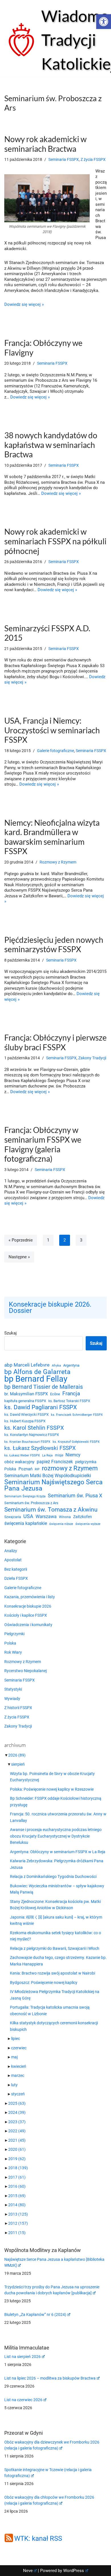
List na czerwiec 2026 (23, 2400)
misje (59, 1455)
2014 (17, 2205)
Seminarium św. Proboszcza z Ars (31, 1503)
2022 (17, 2131)
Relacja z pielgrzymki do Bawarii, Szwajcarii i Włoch (55, 1948)
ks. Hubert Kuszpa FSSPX (25, 1421)
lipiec (16, 2039)
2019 (17, 2159)
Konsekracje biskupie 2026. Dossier (50, 1308)
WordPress (74, 2571)
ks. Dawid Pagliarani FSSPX (41, 1407)
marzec (18, 2075)
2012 (18, 2223)
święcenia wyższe (88, 1524)
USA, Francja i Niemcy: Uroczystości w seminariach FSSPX (52, 730)
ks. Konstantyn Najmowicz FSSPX (32, 1435)
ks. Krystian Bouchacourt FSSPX (27, 1442)
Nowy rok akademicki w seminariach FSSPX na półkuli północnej (55, 541)
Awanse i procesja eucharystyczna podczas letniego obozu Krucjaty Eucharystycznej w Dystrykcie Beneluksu (56, 1836)
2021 (17, 2140)
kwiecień (19, 2066)
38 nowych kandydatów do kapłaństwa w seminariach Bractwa (51, 445)
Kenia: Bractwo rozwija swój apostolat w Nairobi (53, 1973)
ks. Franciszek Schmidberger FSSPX (77, 1415)
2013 (18, 2214)
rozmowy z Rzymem (70, 1468)
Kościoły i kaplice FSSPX (26, 1615)
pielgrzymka (86, 1462)
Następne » (19, 1257)
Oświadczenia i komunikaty (28, 1625)
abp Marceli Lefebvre (27, 1365)
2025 (17, 2103)
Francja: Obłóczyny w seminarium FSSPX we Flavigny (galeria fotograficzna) (43, 1144)
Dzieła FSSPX (16, 1578)
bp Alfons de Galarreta (37, 1372)
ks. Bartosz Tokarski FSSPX (69, 1401)
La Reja (47, 1455)
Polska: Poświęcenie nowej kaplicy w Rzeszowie (52, 1789)
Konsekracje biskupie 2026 (28, 1606)
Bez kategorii (16, 1569)
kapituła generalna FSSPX (25, 1401)
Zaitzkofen (83, 1517)
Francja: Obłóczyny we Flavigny (43, 348)
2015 (17, 2196)
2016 (17, 2186)
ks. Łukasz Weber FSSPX (22, 1455)
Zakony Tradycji (92, 1058)
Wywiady (12, 1699)
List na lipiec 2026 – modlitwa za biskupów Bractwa (50, 2378)
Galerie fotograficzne (55, 751)
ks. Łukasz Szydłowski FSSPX (40, 1448)
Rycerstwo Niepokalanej (25, 1671)
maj (14, 2057)
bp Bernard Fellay (36, 1379)
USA (28, 1516)
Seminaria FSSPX (64, 159)
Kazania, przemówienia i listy (30, 1597)
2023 (17, 2122)
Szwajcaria (13, 1517)
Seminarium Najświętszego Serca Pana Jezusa (54, 1486)
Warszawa (46, 1517)
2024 (17, 2112)
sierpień (18, 1764)
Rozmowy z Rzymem (58, 862)
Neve (28, 2571)
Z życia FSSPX (93, 159)
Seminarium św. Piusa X (75, 1495)
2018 (18, 2168)
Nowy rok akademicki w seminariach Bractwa (45, 144)
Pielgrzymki (14, 1634)
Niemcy (73, 1455)
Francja (71, 1394)
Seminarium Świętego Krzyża (25, 1496)
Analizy (11, 1551)
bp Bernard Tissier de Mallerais (44, 1387)
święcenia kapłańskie (26, 1523)
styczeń (18, 2094)
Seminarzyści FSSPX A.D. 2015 (47, 633)
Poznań (25, 1469)
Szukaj (11, 1333)
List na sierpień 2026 (22, 2357)
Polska (10, 1469)
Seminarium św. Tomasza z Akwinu (51, 1510)
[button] (104, 22)
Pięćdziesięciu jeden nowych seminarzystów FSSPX (54, 945)
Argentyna (71, 1365)
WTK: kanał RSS (38, 2538)
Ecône (55, 1394)
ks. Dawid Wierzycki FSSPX (26, 1414)
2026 (17, 1755)
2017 (17, 2177)
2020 (17, 2149)
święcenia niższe (61, 1524)
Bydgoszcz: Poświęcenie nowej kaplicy (44, 1983)
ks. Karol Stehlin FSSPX (34, 1428)
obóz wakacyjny (19, 1462)
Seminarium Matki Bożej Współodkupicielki (48, 1476)
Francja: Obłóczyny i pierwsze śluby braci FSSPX (55, 1042)
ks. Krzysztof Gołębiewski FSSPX (76, 1442)
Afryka (56, 1365)
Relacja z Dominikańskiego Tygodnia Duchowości (53, 1877)
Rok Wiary (13, 1652)
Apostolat (13, 1560)
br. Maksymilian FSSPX (26, 1394)
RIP (37, 1469)
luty (14, 2085)
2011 (17, 2233)
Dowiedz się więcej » (24, 304)
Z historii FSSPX (18, 1708)
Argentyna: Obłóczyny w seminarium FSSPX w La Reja (58, 1852)
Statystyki (13, 1689)
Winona (65, 1517)
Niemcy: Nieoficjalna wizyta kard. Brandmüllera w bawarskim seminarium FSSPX (52, 837)
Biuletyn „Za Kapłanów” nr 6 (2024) (35, 2315)
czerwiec (19, 2048)
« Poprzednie (21, 1240)
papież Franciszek (55, 1462)
